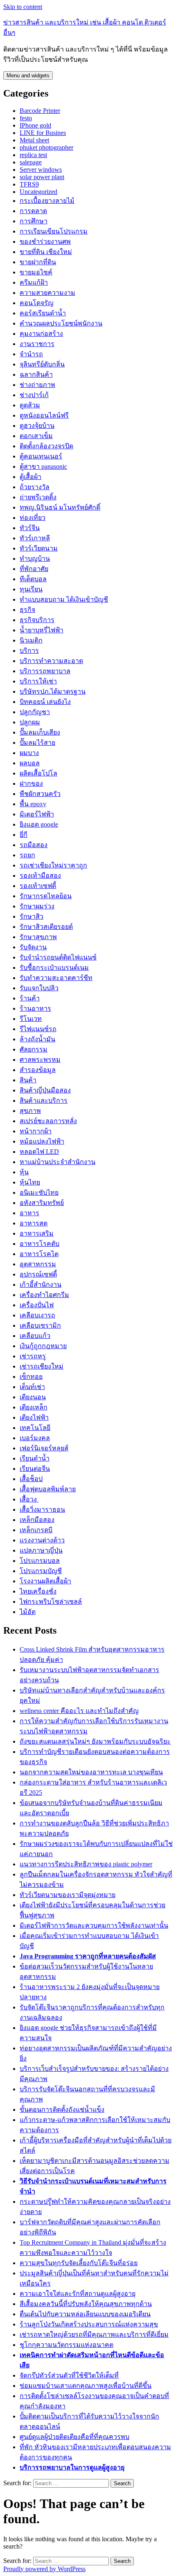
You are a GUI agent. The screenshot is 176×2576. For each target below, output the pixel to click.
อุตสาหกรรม (38, 1264)
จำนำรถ (31, 354)
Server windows (41, 170)
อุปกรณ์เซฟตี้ (38, 1274)
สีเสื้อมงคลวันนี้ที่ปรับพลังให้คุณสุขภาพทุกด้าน (86, 2304)
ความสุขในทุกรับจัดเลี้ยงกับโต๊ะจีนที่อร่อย (79, 2263)
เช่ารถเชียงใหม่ (42, 1366)
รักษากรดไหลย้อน (46, 896)
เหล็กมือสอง (37, 1520)
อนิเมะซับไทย (39, 1192)
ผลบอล (30, 763)
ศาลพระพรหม (40, 1060)
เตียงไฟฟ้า (34, 1417)
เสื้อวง (29, 1499)
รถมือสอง (34, 845)
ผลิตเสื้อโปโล (38, 773)
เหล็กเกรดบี (36, 1530)
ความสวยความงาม (47, 293)
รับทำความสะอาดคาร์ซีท (56, 978)
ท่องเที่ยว (33, 518)
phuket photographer (46, 147)
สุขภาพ (30, 1111)
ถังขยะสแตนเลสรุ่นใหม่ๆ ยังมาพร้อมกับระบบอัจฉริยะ (95, 1741)
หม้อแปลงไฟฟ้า (42, 1141)
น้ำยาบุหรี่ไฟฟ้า (42, 630)
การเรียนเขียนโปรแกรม (54, 231)
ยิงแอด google (39, 824)
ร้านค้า (30, 998)
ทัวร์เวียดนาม (39, 548)
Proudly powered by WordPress (44, 2569)
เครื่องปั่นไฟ (37, 1305)
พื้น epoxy (33, 804)
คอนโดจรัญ (37, 303)
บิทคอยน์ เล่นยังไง (45, 702)
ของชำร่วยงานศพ (45, 242)
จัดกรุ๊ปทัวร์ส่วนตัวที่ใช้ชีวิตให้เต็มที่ (69, 2375)
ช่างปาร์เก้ (34, 395)
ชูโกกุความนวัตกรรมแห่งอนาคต (67, 2345)
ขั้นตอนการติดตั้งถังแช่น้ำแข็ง (62, 2110)
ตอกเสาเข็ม (36, 436)
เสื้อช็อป (31, 1479)
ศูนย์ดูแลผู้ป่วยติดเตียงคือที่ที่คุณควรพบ (74, 2437)
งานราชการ (37, 344)
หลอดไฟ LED (39, 1152)
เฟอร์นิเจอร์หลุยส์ (44, 1448)
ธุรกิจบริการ (37, 620)
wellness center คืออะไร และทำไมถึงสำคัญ (79, 1711)
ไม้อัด (28, 1612)
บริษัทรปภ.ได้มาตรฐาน (53, 691)
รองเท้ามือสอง (40, 876)
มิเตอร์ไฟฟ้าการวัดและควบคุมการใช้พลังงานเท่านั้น (94, 1925)
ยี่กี (24, 835)
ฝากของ (31, 783)
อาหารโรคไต (39, 1254)
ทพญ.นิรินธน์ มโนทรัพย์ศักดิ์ (60, 507)
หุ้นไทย (30, 1182)
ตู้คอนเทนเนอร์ (41, 456)
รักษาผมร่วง (37, 906)
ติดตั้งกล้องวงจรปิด (46, 446)
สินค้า (28, 1080)
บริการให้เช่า (38, 681)
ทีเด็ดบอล (33, 579)
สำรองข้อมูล (38, 1070)
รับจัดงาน (33, 947)
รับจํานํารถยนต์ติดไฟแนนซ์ (58, 957)
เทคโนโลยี (35, 1428)
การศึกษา (34, 221)
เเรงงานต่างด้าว (42, 1540)
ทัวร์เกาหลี (35, 538)
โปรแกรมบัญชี (41, 1571)
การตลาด (33, 211)
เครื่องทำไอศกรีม (44, 1295)
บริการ (29, 651)
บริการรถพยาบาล (45, 671)
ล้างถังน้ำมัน (37, 1039)
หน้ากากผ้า (36, 1131)
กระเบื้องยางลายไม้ (47, 201)
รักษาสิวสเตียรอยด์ (46, 927)
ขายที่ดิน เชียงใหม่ (46, 252)
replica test (33, 155)
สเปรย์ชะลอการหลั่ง (48, 1121)
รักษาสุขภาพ (38, 937)
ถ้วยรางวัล (35, 487)
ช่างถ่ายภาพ (37, 385)
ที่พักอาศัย (34, 569)
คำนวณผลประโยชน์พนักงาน (61, 323)
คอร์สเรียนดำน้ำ (43, 313)
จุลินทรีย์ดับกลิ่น (42, 364)
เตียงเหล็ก (34, 1407)
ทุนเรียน (31, 589)
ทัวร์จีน (30, 528)
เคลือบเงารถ (37, 1315)
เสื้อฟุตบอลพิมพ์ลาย (48, 1489)
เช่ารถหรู (33, 1356)
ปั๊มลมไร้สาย (37, 743)
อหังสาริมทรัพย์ (42, 1203)
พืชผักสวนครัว (40, 794)
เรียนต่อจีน (35, 1469)
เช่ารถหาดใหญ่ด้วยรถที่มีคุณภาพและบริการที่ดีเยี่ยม (94, 2334)
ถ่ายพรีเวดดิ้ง (38, 497)
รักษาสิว (32, 916)
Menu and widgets (28, 75)
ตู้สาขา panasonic (43, 466)
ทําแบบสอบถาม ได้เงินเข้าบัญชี (64, 599)
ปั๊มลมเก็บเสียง (40, 732)
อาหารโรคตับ (39, 1244)
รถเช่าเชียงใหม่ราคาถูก (53, 865)
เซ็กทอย (31, 1377)
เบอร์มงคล (35, 1438)
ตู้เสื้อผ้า (30, 477)
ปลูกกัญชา (35, 712)
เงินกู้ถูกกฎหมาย (43, 1346)
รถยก (27, 855)
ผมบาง (29, 753)
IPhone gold (35, 125)
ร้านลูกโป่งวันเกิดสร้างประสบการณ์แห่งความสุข (89, 2324)
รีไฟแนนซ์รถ (38, 1029)
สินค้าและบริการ (44, 1100)
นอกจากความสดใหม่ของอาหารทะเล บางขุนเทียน (91, 1772)
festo (26, 118)
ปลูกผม (30, 722)
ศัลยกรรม (34, 1049)
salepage (31, 162)
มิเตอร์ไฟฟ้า (37, 814)
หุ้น (24, 1172)
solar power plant (42, 177)
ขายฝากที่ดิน (38, 262)
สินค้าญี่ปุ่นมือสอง (45, 1090)
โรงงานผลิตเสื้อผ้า (45, 1581)
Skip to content (23, 7)
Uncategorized (38, 192)
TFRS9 (29, 184)
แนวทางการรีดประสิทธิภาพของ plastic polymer (86, 1864)
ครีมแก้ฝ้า (34, 282)
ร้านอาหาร (35, 1008)
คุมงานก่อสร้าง (41, 334)
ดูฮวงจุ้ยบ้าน (37, 426)
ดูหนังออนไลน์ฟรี (44, 415)
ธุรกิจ (27, 610)
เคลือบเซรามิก (40, 1325)
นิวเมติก (31, 640)
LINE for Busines (43, 133)
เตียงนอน (33, 1397)
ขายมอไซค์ (36, 272)
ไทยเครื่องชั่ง (38, 1591)
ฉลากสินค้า (36, 374)
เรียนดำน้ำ (35, 1458)
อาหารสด (34, 1223)
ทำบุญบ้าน (35, 559)
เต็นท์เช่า (32, 1387)
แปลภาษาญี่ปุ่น (41, 1550)
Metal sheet (34, 140)
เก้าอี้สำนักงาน (41, 1285)
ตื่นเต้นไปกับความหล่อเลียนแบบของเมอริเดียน (85, 2314)
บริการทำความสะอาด (51, 661)
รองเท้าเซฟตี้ (38, 886)
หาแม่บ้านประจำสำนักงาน (58, 1162)
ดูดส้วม (30, 405)
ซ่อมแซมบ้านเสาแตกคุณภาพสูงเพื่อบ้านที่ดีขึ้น (86, 2386)
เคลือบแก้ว (35, 1336)
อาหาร (29, 1213)
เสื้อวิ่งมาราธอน (42, 1509)
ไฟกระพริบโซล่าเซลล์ (51, 1602)
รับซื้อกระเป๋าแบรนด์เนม (54, 968)
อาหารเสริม (37, 1233)
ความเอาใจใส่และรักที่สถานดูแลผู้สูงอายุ (78, 2294)
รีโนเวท (31, 1019)
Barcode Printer (40, 111)
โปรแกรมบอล (40, 1561)
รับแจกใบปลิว (39, 988)
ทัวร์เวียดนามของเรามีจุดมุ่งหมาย (68, 1895)
